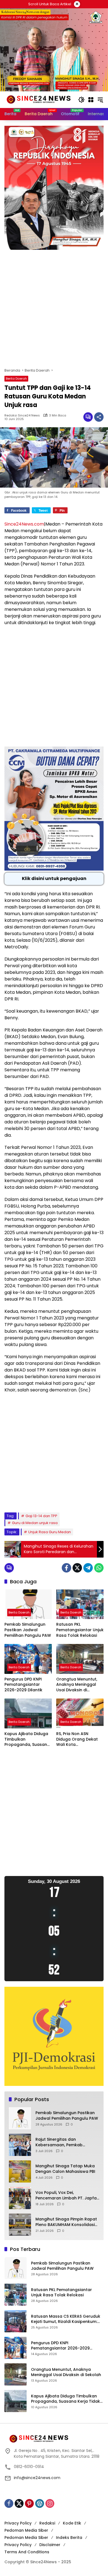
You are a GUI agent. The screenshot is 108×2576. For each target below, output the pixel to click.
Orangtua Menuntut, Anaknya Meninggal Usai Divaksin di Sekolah (77, 1685)
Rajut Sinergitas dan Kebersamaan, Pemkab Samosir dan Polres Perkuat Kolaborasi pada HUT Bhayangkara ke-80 (63, 2142)
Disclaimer (50, 2545)
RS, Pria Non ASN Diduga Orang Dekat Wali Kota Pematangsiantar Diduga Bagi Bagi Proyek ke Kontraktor (78, 1739)
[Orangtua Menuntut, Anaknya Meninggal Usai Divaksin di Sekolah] (80, 1659)
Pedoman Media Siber (26, 2530)
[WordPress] (40, 2503)
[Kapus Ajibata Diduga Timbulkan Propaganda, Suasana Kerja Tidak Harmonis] (28, 1713)
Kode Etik (72, 2523)
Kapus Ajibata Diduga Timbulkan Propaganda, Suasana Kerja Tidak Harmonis (27, 1739)
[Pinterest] (29, 2503)
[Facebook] (66, 1568)
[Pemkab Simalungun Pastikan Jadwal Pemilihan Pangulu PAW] (28, 1604)
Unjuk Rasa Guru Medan (50, 1532)
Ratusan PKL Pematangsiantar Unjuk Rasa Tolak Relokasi (80, 1630)
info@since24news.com (37, 2478)
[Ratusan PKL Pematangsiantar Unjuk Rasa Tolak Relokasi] (80, 1604)
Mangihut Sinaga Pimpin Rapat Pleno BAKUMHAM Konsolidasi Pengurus (66, 2222)
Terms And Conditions (27, 2552)
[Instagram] (50, 2503)
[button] (81, 100)
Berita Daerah (16, 379)
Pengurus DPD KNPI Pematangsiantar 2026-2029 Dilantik (23, 1685)
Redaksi (47, 2523)
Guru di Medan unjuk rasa (35, 1523)
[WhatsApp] (99, 1568)
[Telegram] (88, 1568)
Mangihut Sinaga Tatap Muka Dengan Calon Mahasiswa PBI (65, 2169)
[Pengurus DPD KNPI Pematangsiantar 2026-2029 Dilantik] (28, 1659)
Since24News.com (24, 524)
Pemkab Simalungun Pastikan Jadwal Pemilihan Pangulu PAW (28, 1630)
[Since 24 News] (38, 99)
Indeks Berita (69, 2538)
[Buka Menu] (91, 100)
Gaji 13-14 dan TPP (41, 1516)
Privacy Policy (18, 2523)
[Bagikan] (99, 417)
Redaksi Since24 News (22, 415)
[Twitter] (77, 1568)
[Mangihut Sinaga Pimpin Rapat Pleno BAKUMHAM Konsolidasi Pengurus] (20, 2225)
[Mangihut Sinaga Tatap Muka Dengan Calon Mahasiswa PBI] (20, 2171)
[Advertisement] (54, 312)
